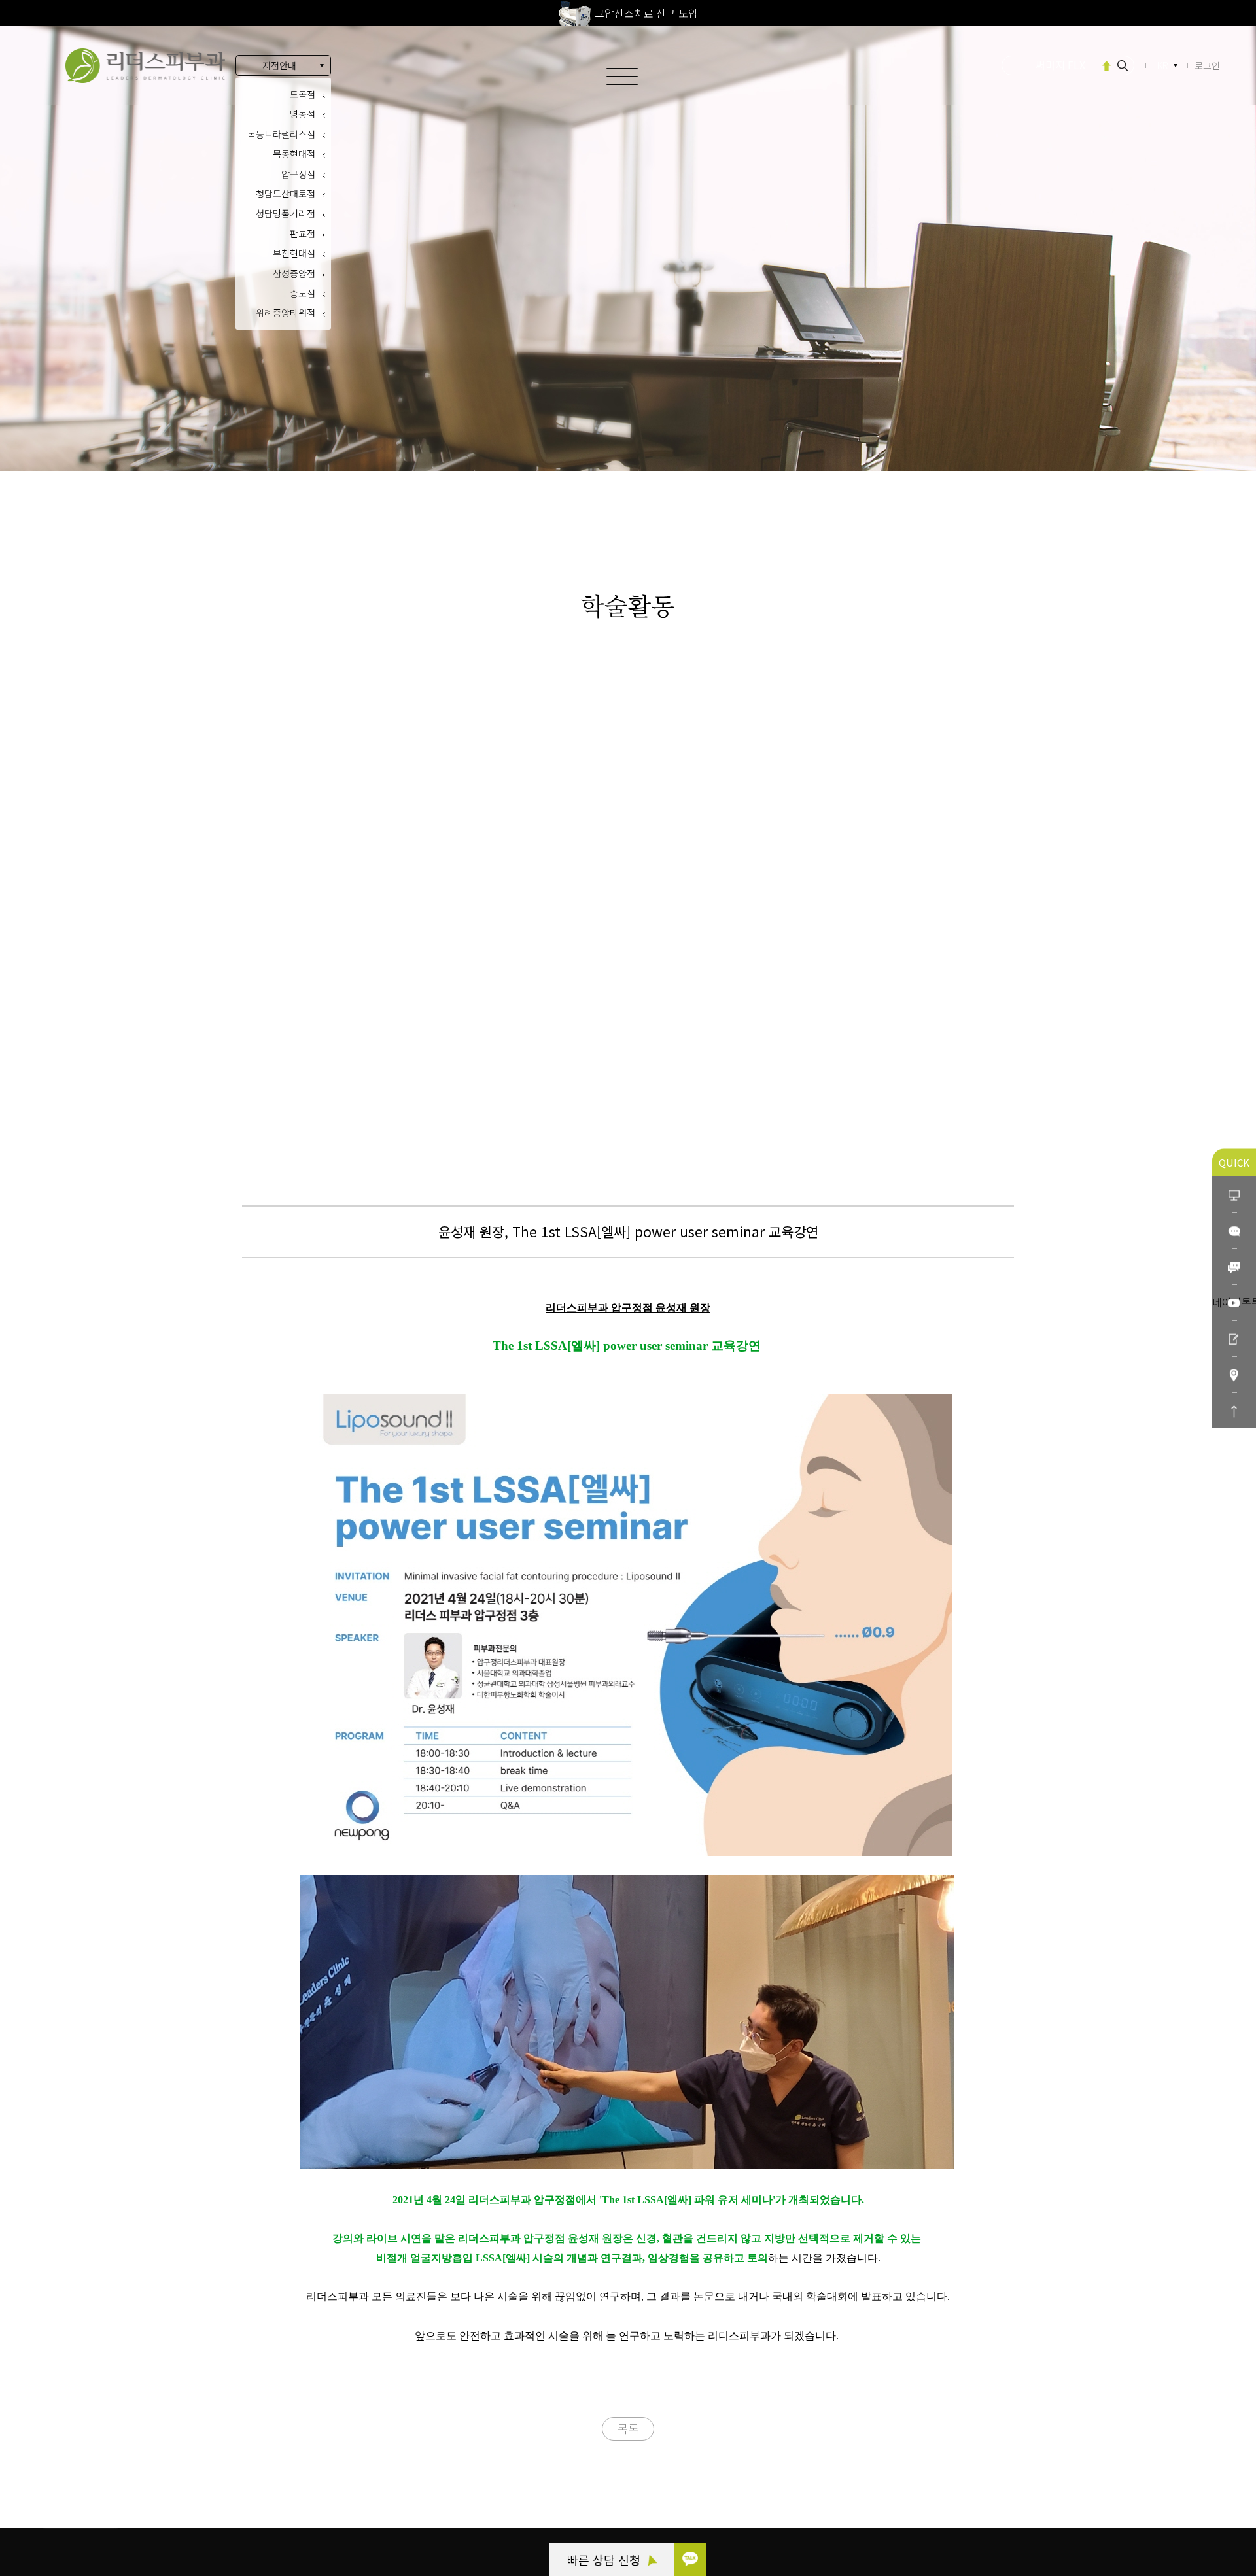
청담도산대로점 (286, 194)
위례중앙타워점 (286, 313)
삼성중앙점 (294, 273)
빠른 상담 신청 (605, 2560)
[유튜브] (1234, 1302)
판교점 (303, 233)
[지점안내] (1234, 1374)
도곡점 (303, 94)
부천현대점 (294, 253)
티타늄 (1061, 65)
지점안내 (279, 65)
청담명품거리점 (286, 213)
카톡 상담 (80, 2443)
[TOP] (1234, 1410)
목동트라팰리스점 (281, 134)
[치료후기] (1234, 1338)
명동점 (303, 114)
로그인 (1207, 65)
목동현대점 (294, 154)
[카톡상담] (1234, 1230)
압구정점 (298, 174)
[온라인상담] (1234, 1194)
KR (1163, 65)
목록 (628, 2428)
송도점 (303, 293)
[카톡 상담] (690, 2560)
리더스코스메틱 (92, 2515)
